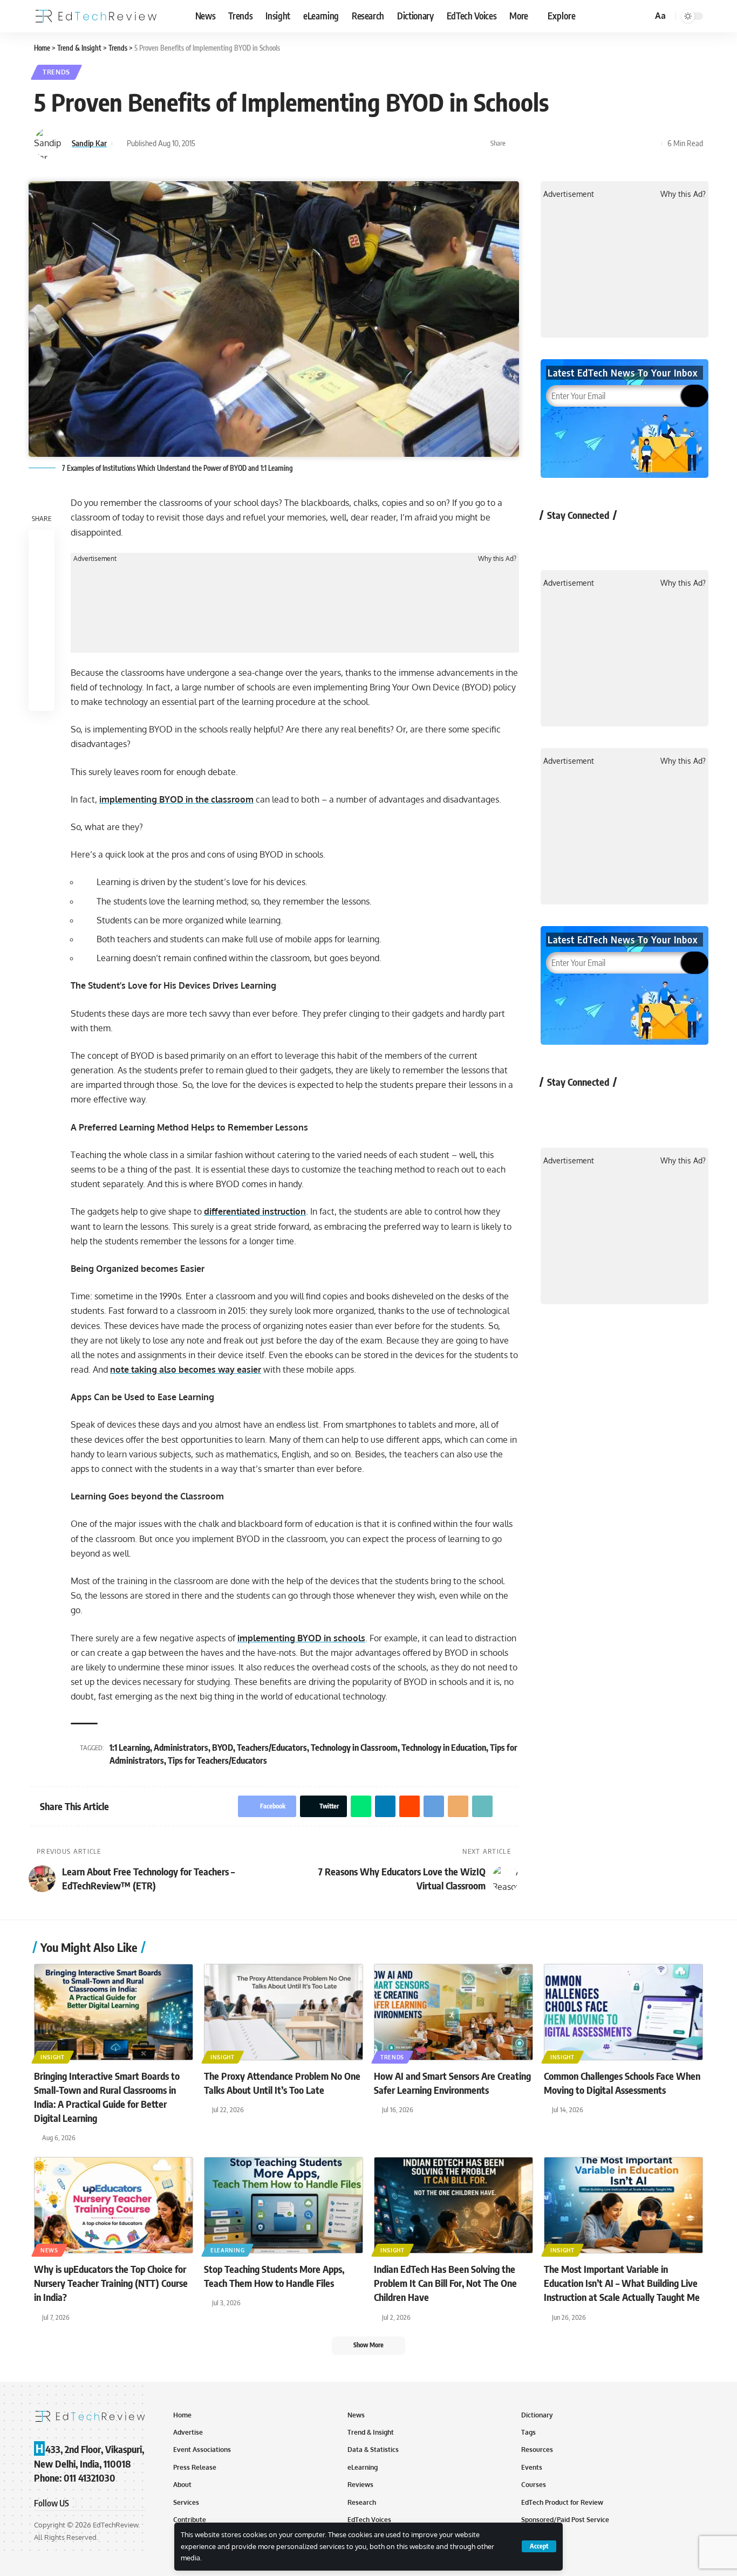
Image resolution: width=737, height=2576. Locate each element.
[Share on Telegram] (600, 143)
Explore (562, 16)
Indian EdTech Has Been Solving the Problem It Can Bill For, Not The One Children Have (445, 2283)
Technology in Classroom (354, 1748)
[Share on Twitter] (534, 143)
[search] (643, 16)
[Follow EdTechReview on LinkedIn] (669, 540)
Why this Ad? (497, 559)
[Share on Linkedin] (567, 143)
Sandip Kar (89, 143)
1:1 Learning (130, 1748)
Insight (53, 2057)
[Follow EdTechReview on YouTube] (612, 540)
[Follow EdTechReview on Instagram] (641, 540)
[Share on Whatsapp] (550, 143)
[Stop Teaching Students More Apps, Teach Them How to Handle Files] (284, 2205)
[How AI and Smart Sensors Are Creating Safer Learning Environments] (453, 2012)
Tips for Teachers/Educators (217, 1760)
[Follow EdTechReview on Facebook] (555, 540)
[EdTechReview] (96, 16)
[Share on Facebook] (517, 143)
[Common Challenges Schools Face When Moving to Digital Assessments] (623, 2012)
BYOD (223, 1748)
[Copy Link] (634, 143)
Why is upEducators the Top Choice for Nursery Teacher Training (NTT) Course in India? (111, 2283)
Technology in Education (444, 1748)
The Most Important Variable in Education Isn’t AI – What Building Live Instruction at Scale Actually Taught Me (622, 2283)
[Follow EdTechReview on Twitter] (584, 540)
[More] (651, 143)
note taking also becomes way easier (186, 1369)
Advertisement (95, 559)
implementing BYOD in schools (301, 1638)
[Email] (617, 143)
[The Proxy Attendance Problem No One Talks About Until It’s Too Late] (284, 2012)
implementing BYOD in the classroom (176, 799)
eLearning (227, 2250)
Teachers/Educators (272, 1748)
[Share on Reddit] (584, 143)
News (49, 2250)
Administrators (181, 1748)
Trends (56, 72)
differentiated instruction (255, 1211)
